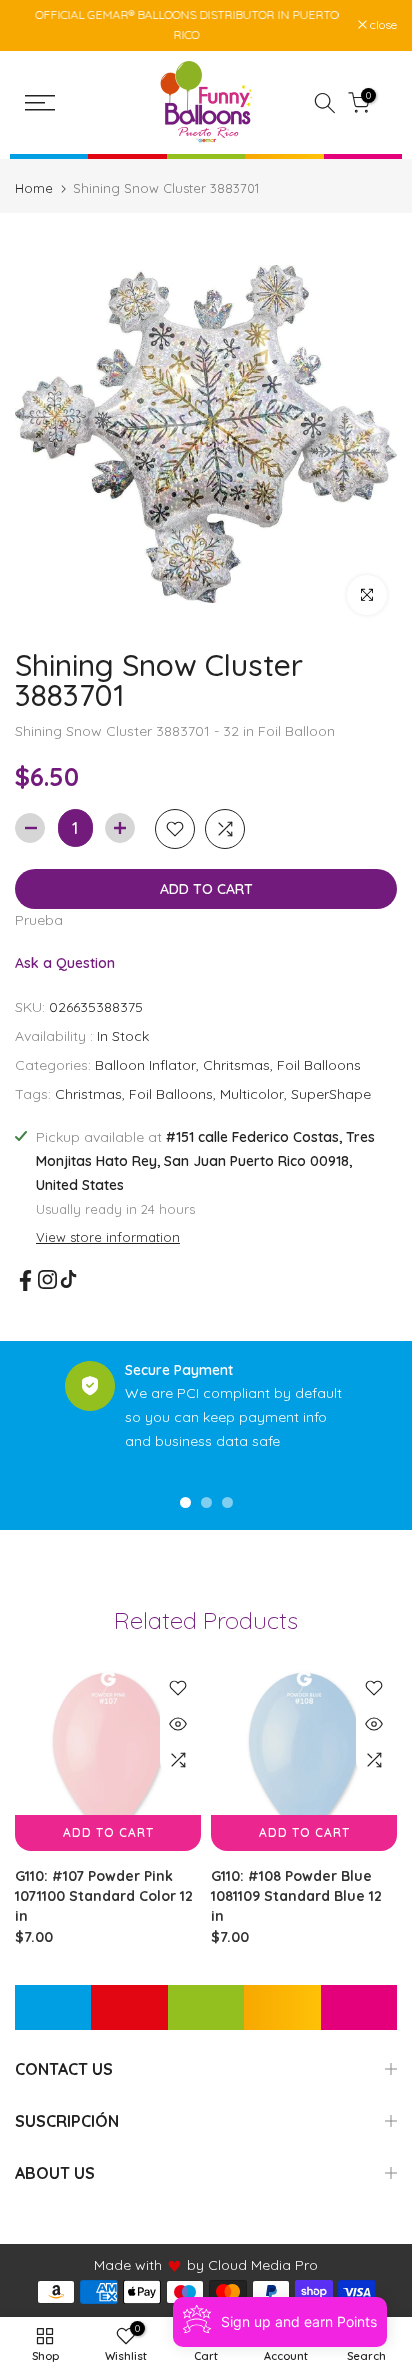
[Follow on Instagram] (47, 1279)
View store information (108, 1237)
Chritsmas (236, 1065)
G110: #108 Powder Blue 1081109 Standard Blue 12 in (296, 1896)
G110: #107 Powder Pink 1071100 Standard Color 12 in (104, 1896)
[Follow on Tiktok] (68, 1279)
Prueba (39, 920)
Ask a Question (65, 963)
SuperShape (331, 1094)
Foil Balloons (319, 1065)
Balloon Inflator (145, 1065)
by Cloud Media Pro (252, 2265)
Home (34, 188)
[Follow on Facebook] (25, 1280)
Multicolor (252, 1094)
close (382, 25)
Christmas (88, 1094)
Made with (128, 2265)
